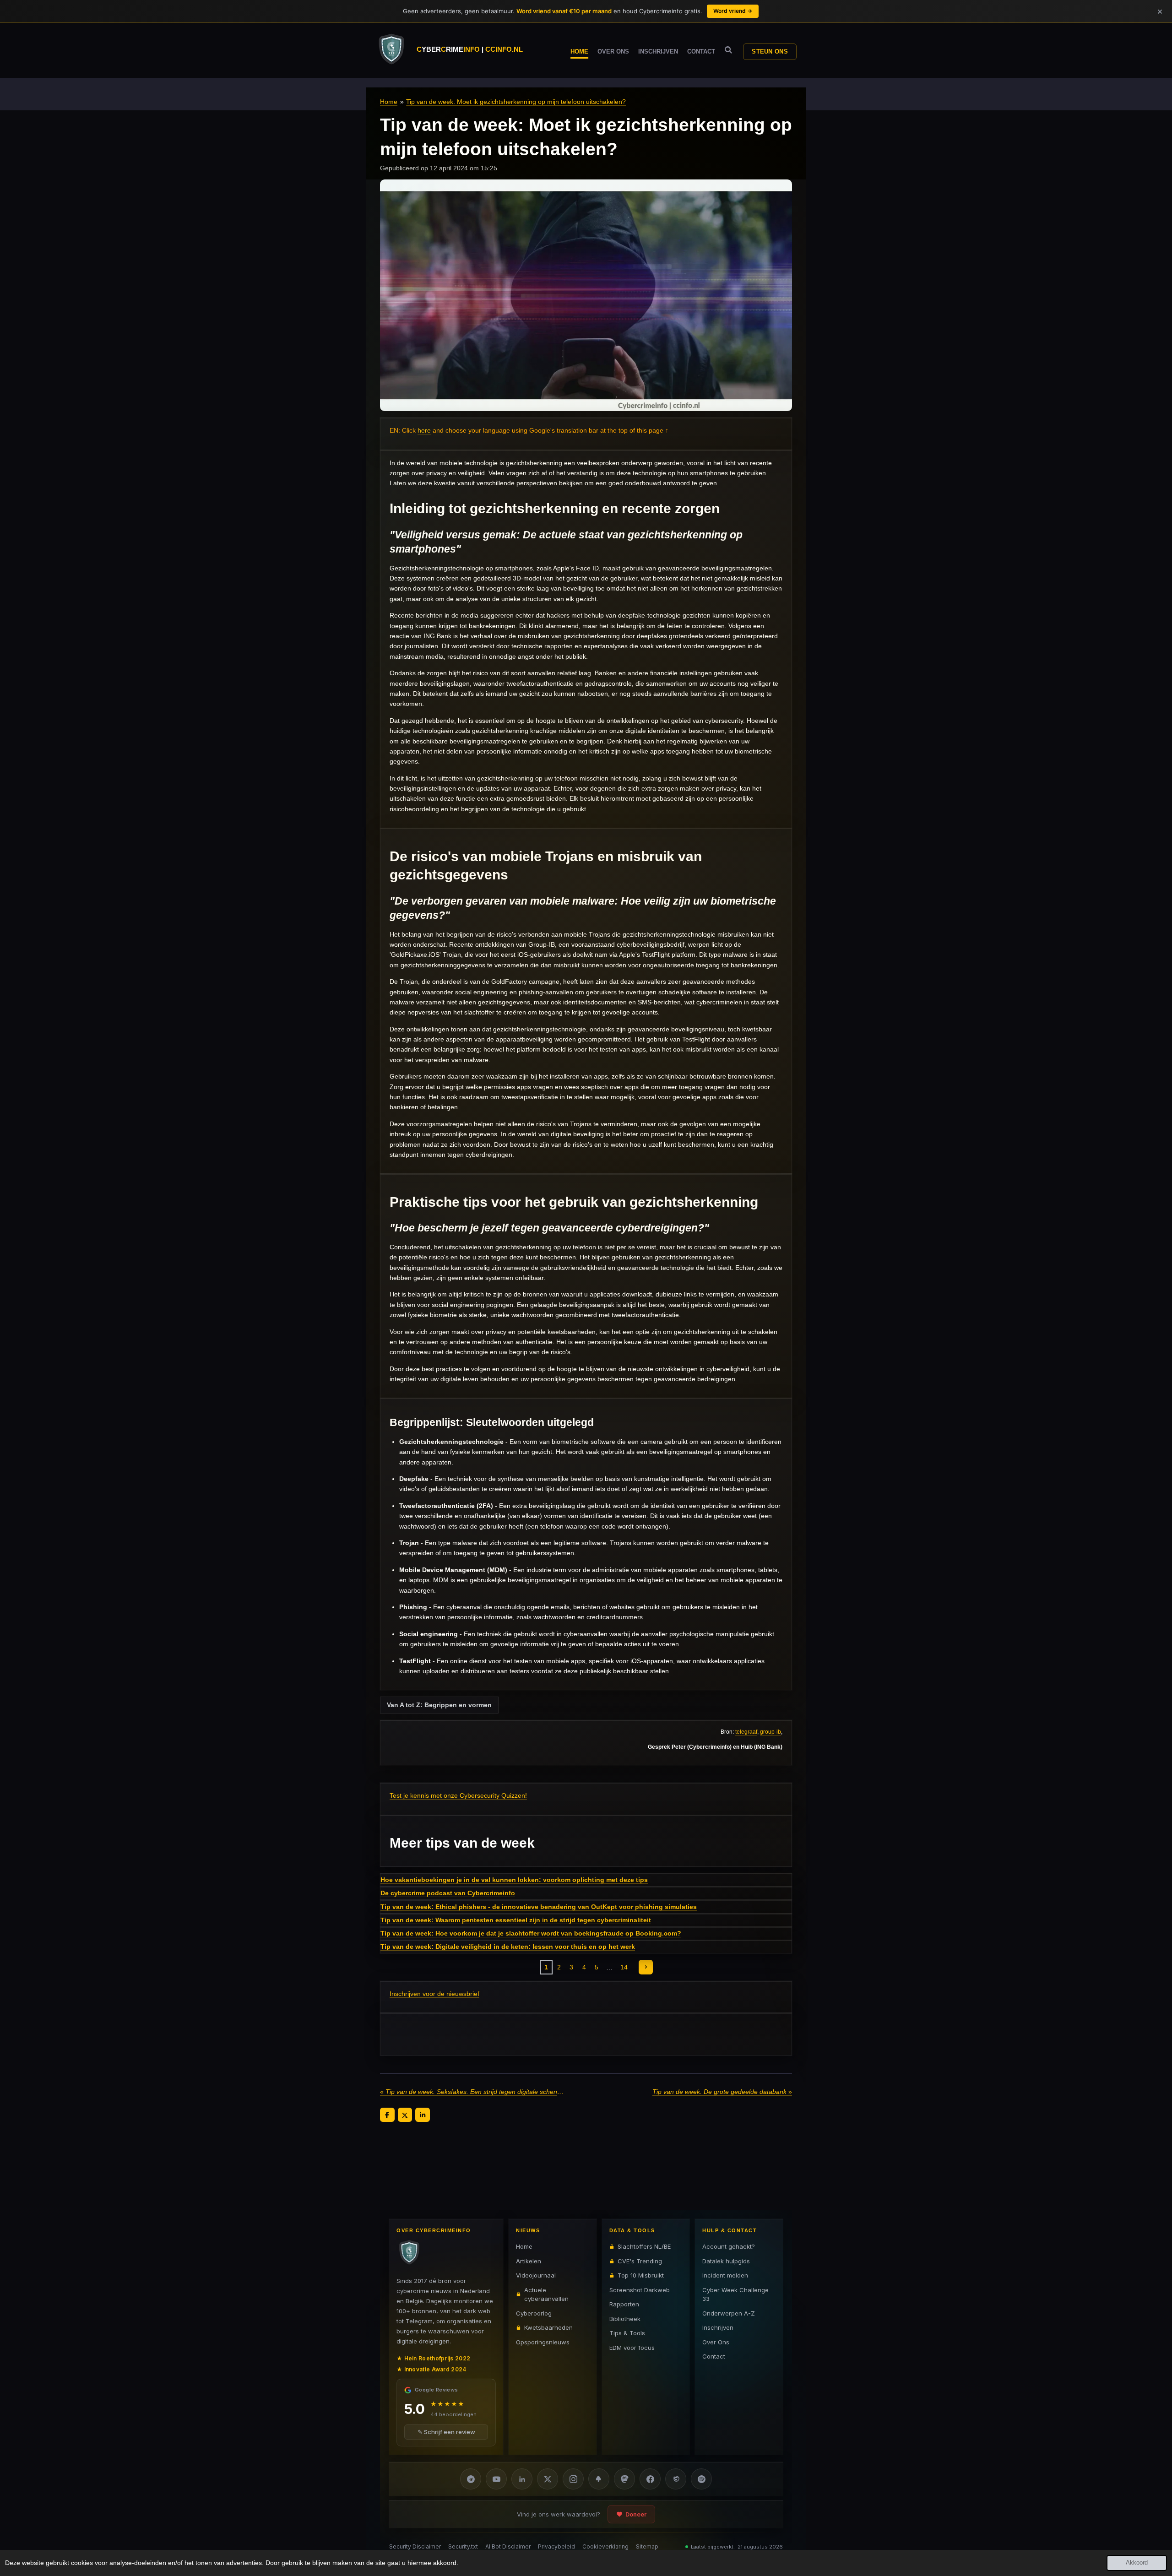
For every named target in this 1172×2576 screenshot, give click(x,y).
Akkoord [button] (1137, 2563)
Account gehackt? (729, 2246)
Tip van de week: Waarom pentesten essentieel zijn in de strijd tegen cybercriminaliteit (516, 1920)
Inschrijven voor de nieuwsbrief (434, 1994)
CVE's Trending (640, 2261)
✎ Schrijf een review (446, 2432)
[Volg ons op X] (548, 2479)
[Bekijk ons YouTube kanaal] (496, 2479)
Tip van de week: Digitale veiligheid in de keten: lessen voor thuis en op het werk (508, 1947)
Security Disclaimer (415, 2546)
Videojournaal (536, 2275)
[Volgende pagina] (646, 1967)
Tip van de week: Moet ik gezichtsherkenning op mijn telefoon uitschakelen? (516, 102)
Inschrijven (718, 2327)
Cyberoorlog (534, 2313)
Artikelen (529, 2261)
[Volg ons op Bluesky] (599, 2479)
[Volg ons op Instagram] (573, 2479)
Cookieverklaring (605, 2546)
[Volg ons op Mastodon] (624, 2479)
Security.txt (463, 2546)
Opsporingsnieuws (543, 2342)
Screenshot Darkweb (640, 2289)
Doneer (636, 2514)
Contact (714, 2356)
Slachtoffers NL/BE (644, 2246)
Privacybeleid (556, 2546)
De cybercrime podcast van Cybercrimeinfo (448, 1893)
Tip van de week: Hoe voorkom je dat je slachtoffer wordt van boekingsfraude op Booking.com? (531, 1933)
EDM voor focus (632, 2347)
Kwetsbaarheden (548, 2327)
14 (624, 1967)
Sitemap (647, 2546)
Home (389, 102)
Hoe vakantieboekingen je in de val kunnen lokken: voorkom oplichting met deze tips (514, 1880)
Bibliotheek (625, 2318)
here (424, 430)
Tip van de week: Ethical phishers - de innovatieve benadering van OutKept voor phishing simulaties (539, 1907)
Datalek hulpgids (726, 2261)
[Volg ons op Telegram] (471, 2479)
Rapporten (624, 2304)
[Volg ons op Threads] (676, 2479)
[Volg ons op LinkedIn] (522, 2479)
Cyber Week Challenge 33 (735, 2294)
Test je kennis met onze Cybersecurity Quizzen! (458, 1795)
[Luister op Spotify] (701, 2479)
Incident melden (725, 2275)
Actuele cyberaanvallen (546, 2294)
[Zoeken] (728, 50)
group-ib (770, 1732)
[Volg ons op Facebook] (650, 2479)
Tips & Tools (627, 2333)
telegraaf (746, 1732)
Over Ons (716, 2342)
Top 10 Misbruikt (641, 2275)
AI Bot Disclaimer (508, 2546)
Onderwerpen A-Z (729, 2313)
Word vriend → (733, 11)
